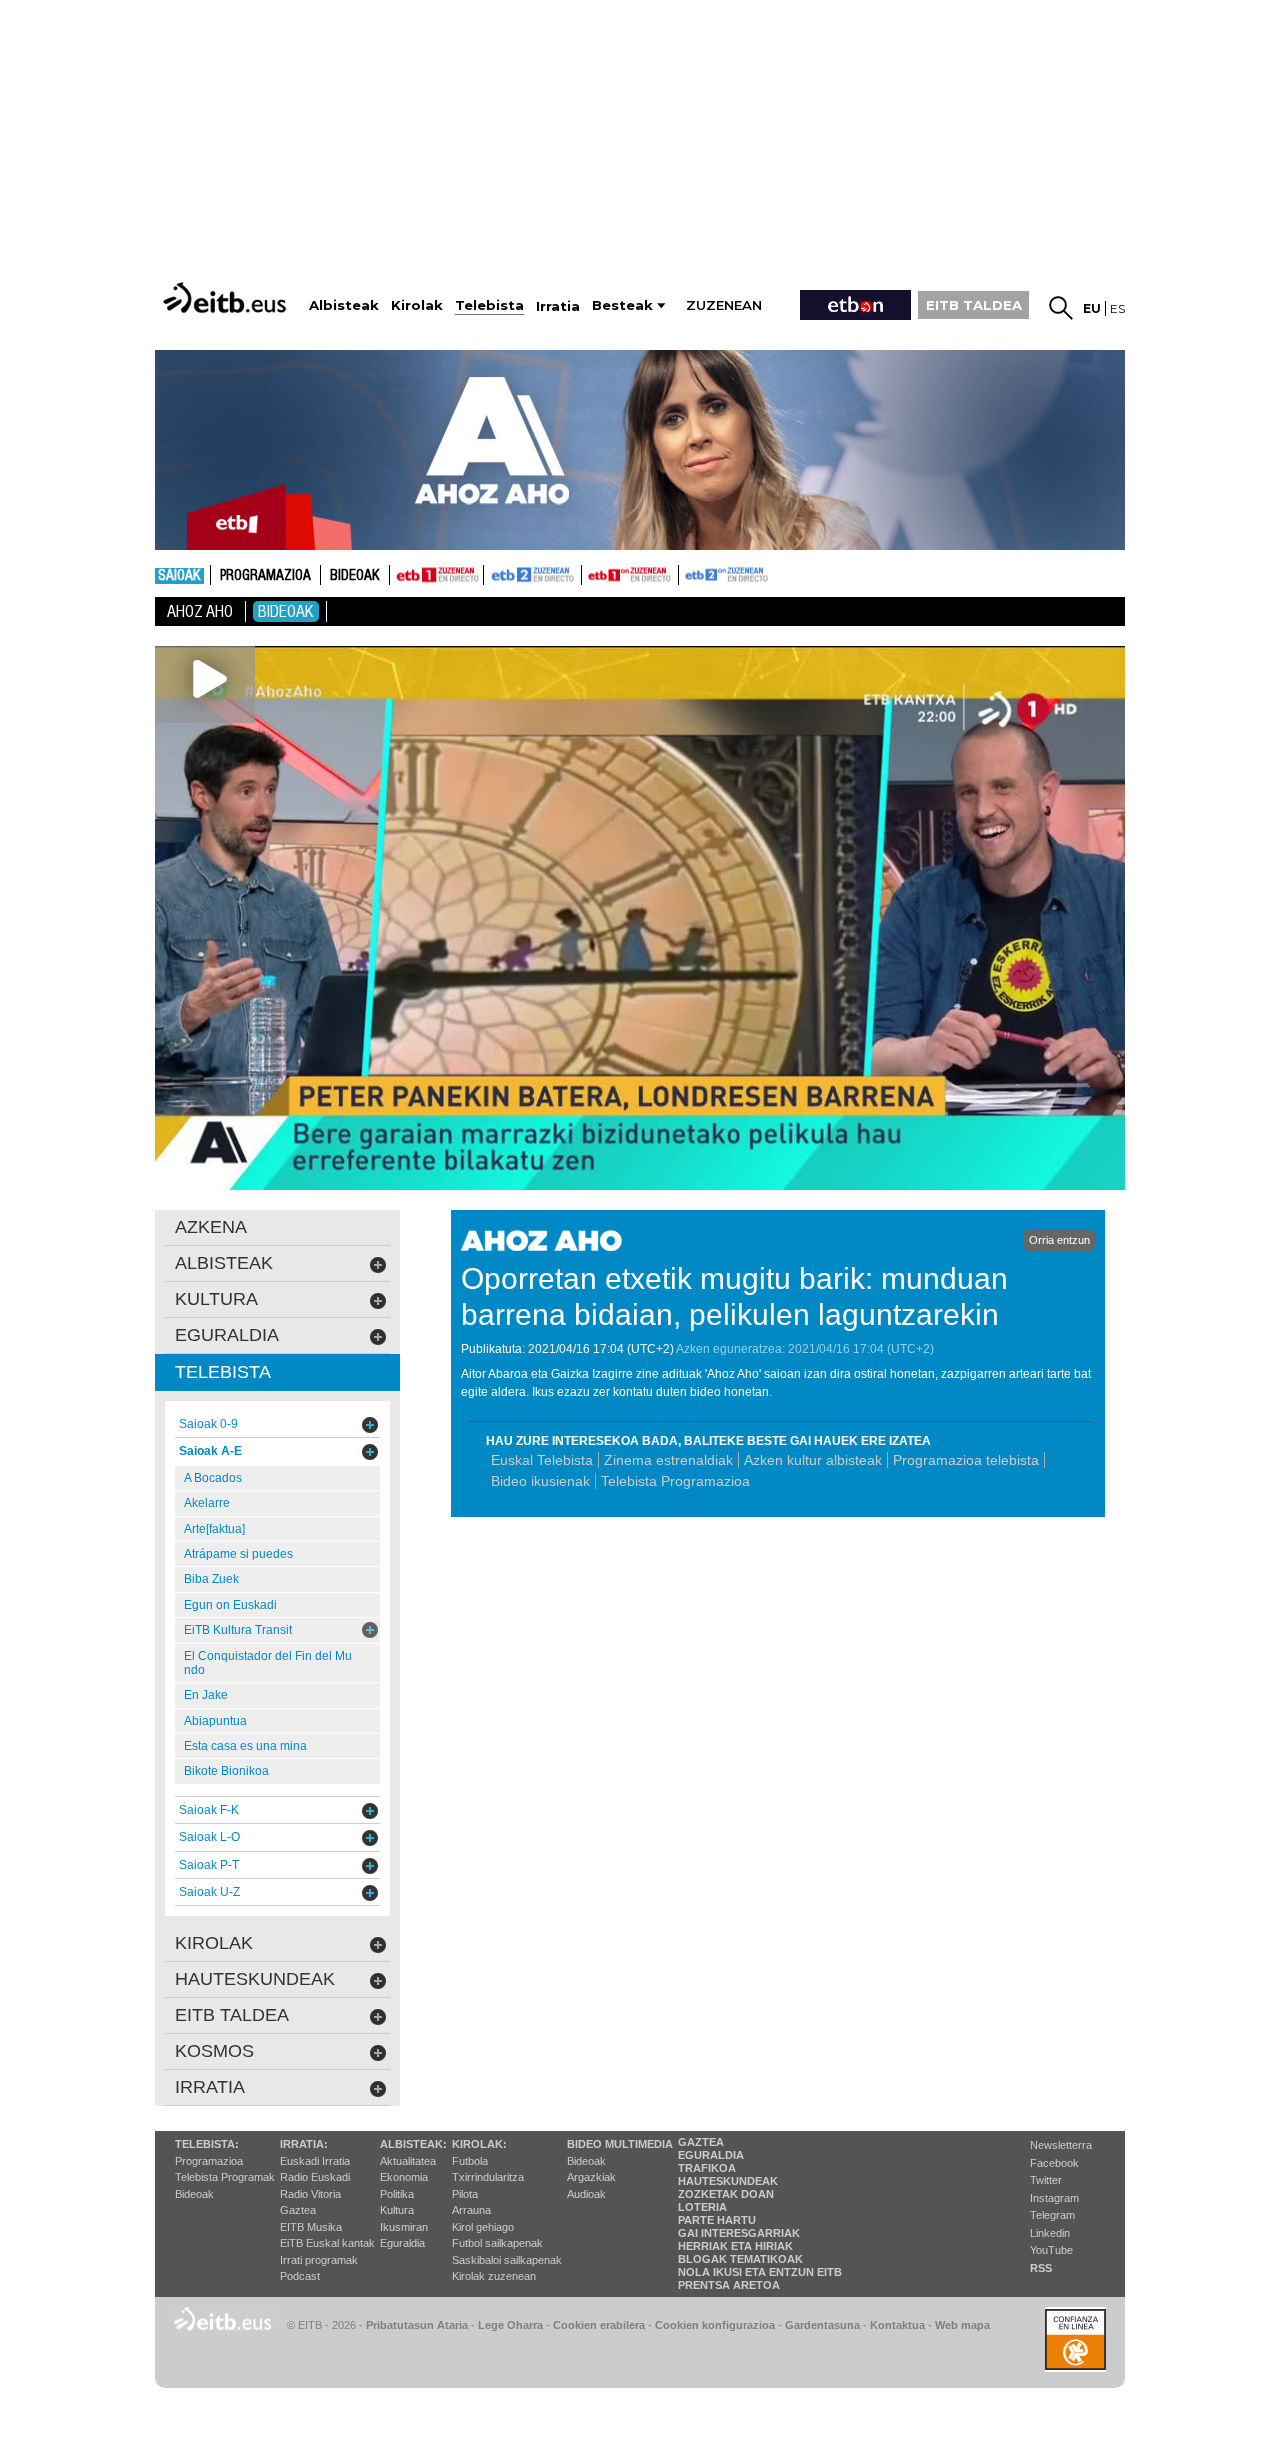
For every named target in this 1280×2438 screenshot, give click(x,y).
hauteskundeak (255, 1979)
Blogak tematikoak (740, 2259)
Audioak (586, 2194)
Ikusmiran (404, 2227)
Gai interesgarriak (739, 2233)
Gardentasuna (822, 2325)
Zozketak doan (726, 2194)
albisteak (224, 1263)
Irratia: (304, 2144)
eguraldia (227, 1335)
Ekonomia (404, 2177)
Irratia (210, 2087)
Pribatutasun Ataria (417, 2325)
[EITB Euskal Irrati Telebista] (227, 297)
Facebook (1054, 2163)
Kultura (397, 2210)
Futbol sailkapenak (497, 2243)
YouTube (1051, 2250)
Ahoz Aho (200, 611)
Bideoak (355, 576)
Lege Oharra (510, 2325)
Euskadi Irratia (315, 2161)
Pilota (465, 2194)
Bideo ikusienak (540, 1481)
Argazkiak (591, 2177)
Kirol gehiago (483, 2227)
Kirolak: (479, 2144)
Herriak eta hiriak (735, 2246)
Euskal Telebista (542, 1460)
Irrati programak (319, 2260)
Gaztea (298, 2210)
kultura (216, 1299)
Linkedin (1050, 2233)
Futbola (470, 2161)
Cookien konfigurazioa (715, 2325)
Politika (397, 2194)
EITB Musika (311, 2227)
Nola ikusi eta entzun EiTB (760, 2272)
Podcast (300, 2276)
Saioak (179, 576)
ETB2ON (688, 573)
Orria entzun (1059, 1240)
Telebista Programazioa (675, 1481)
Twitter (1046, 2180)
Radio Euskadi (315, 2177)
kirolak (214, 1943)
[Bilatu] (1061, 308)
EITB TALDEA (974, 305)
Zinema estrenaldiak (668, 1460)
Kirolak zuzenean (494, 2276)
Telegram (1052, 2215)
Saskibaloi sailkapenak (507, 2260)
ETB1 (436, 575)
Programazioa (265, 576)
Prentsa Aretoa (729, 2285)
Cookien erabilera (599, 2325)
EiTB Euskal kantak (327, 2243)
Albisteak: (413, 2144)
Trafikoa (707, 2168)
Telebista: (207, 2144)
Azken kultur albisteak (813, 1460)
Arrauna (471, 2210)
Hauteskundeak (728, 2181)
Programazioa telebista (966, 1460)
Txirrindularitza (488, 2177)
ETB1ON (591, 573)
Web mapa (962, 2325)
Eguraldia (402, 2243)
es (1117, 308)
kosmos (214, 2051)
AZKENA (211, 1227)
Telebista (223, 1372)
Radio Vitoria (310, 2194)
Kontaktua (897, 2325)
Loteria (702, 2207)
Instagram (1054, 2198)
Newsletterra (1061, 2145)
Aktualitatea (408, 2161)
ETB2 (533, 575)
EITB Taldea (232, 2015)
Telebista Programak (225, 2177)
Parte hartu (717, 2220)
